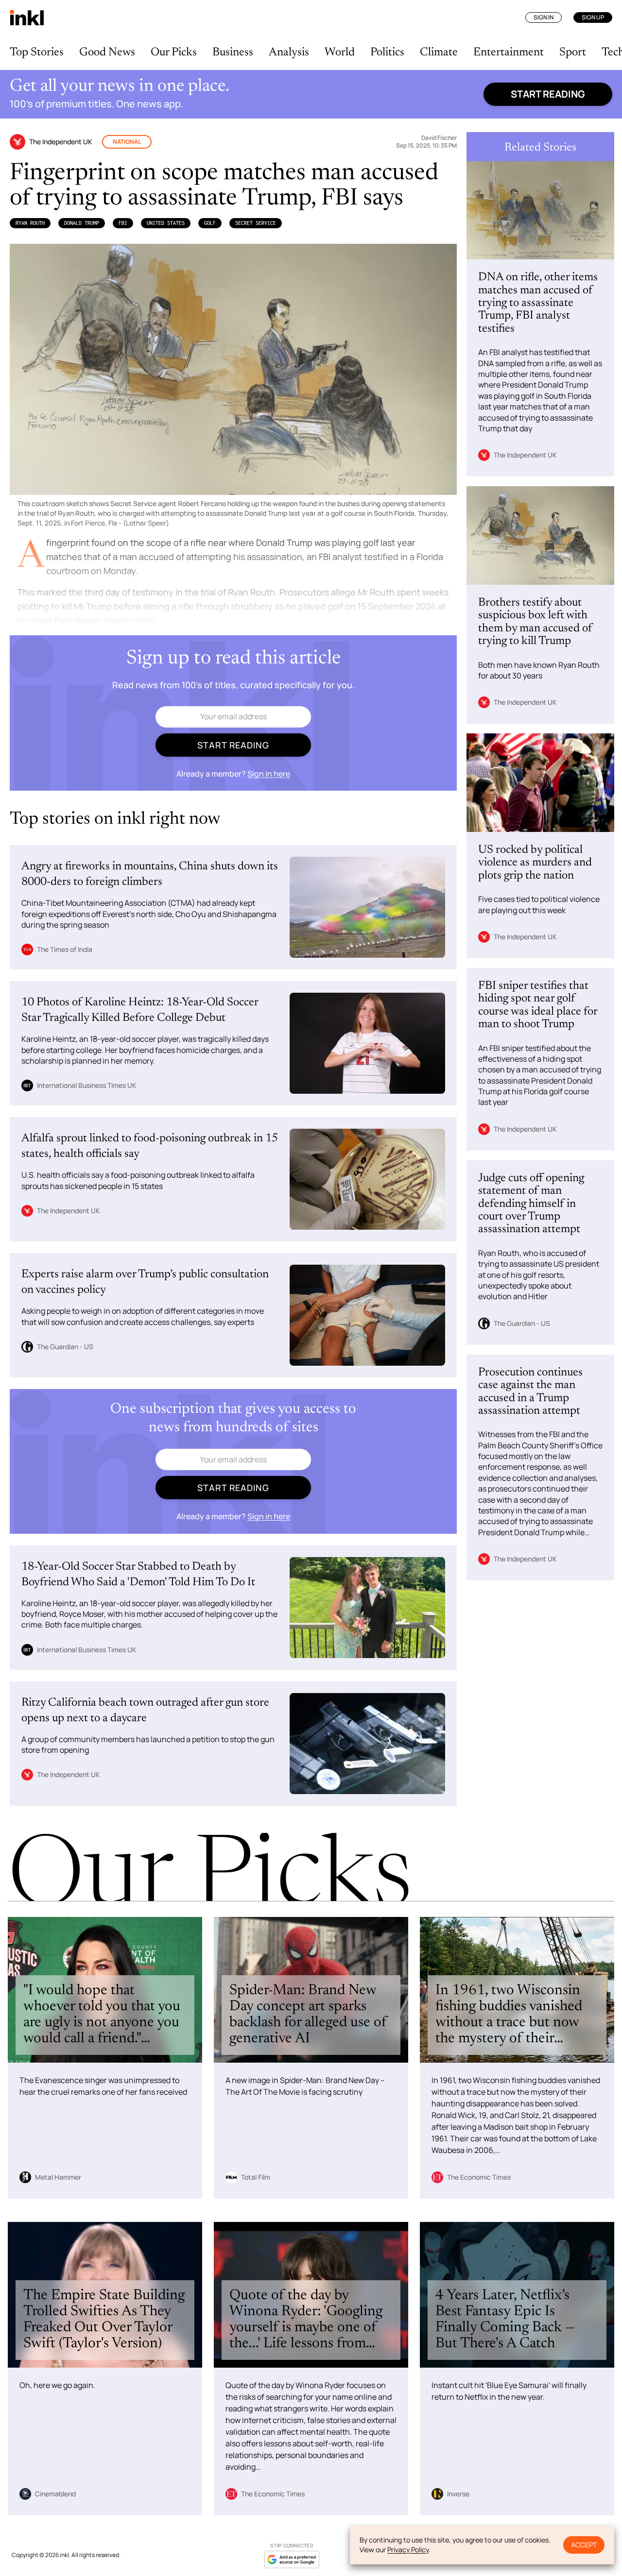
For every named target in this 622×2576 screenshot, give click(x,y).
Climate (439, 52)
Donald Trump (82, 223)
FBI (123, 223)
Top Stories (37, 52)
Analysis (289, 52)
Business (233, 52)
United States (166, 223)
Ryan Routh (30, 223)
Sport (573, 52)
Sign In (544, 17)
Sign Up (593, 17)
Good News (107, 52)
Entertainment (509, 52)
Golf (210, 223)
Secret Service (256, 223)
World (340, 52)
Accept (584, 2545)
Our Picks (174, 52)
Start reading (548, 94)
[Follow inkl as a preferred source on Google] (292, 2559)
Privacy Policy (408, 2550)
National (127, 142)
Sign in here (269, 774)
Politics (387, 52)
